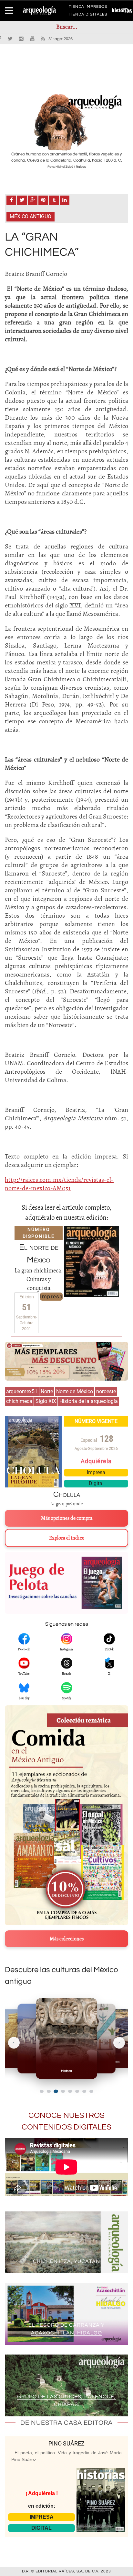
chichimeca (19, 1401)
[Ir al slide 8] (91, 2091)
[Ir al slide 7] (84, 2091)
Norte (47, 1391)
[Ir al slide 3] (56, 2091)
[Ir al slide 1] (42, 2091)
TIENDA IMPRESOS (88, 8)
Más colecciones (67, 1939)
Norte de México (75, 1391)
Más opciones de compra (67, 1518)
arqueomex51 (22, 1391)
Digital (96, 1483)
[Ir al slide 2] (49, 2091)
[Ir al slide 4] (63, 2091)
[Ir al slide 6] (77, 2091)
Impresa (51, 1296)
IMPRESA (42, 2517)
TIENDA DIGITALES (88, 16)
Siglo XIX (46, 1401)
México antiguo (31, 216)
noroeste (106, 1391)
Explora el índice (67, 1538)
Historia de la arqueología (89, 1401)
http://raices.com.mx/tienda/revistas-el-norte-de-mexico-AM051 (59, 1184)
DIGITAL (41, 2528)
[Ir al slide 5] (70, 2091)
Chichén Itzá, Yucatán (66, 2261)
